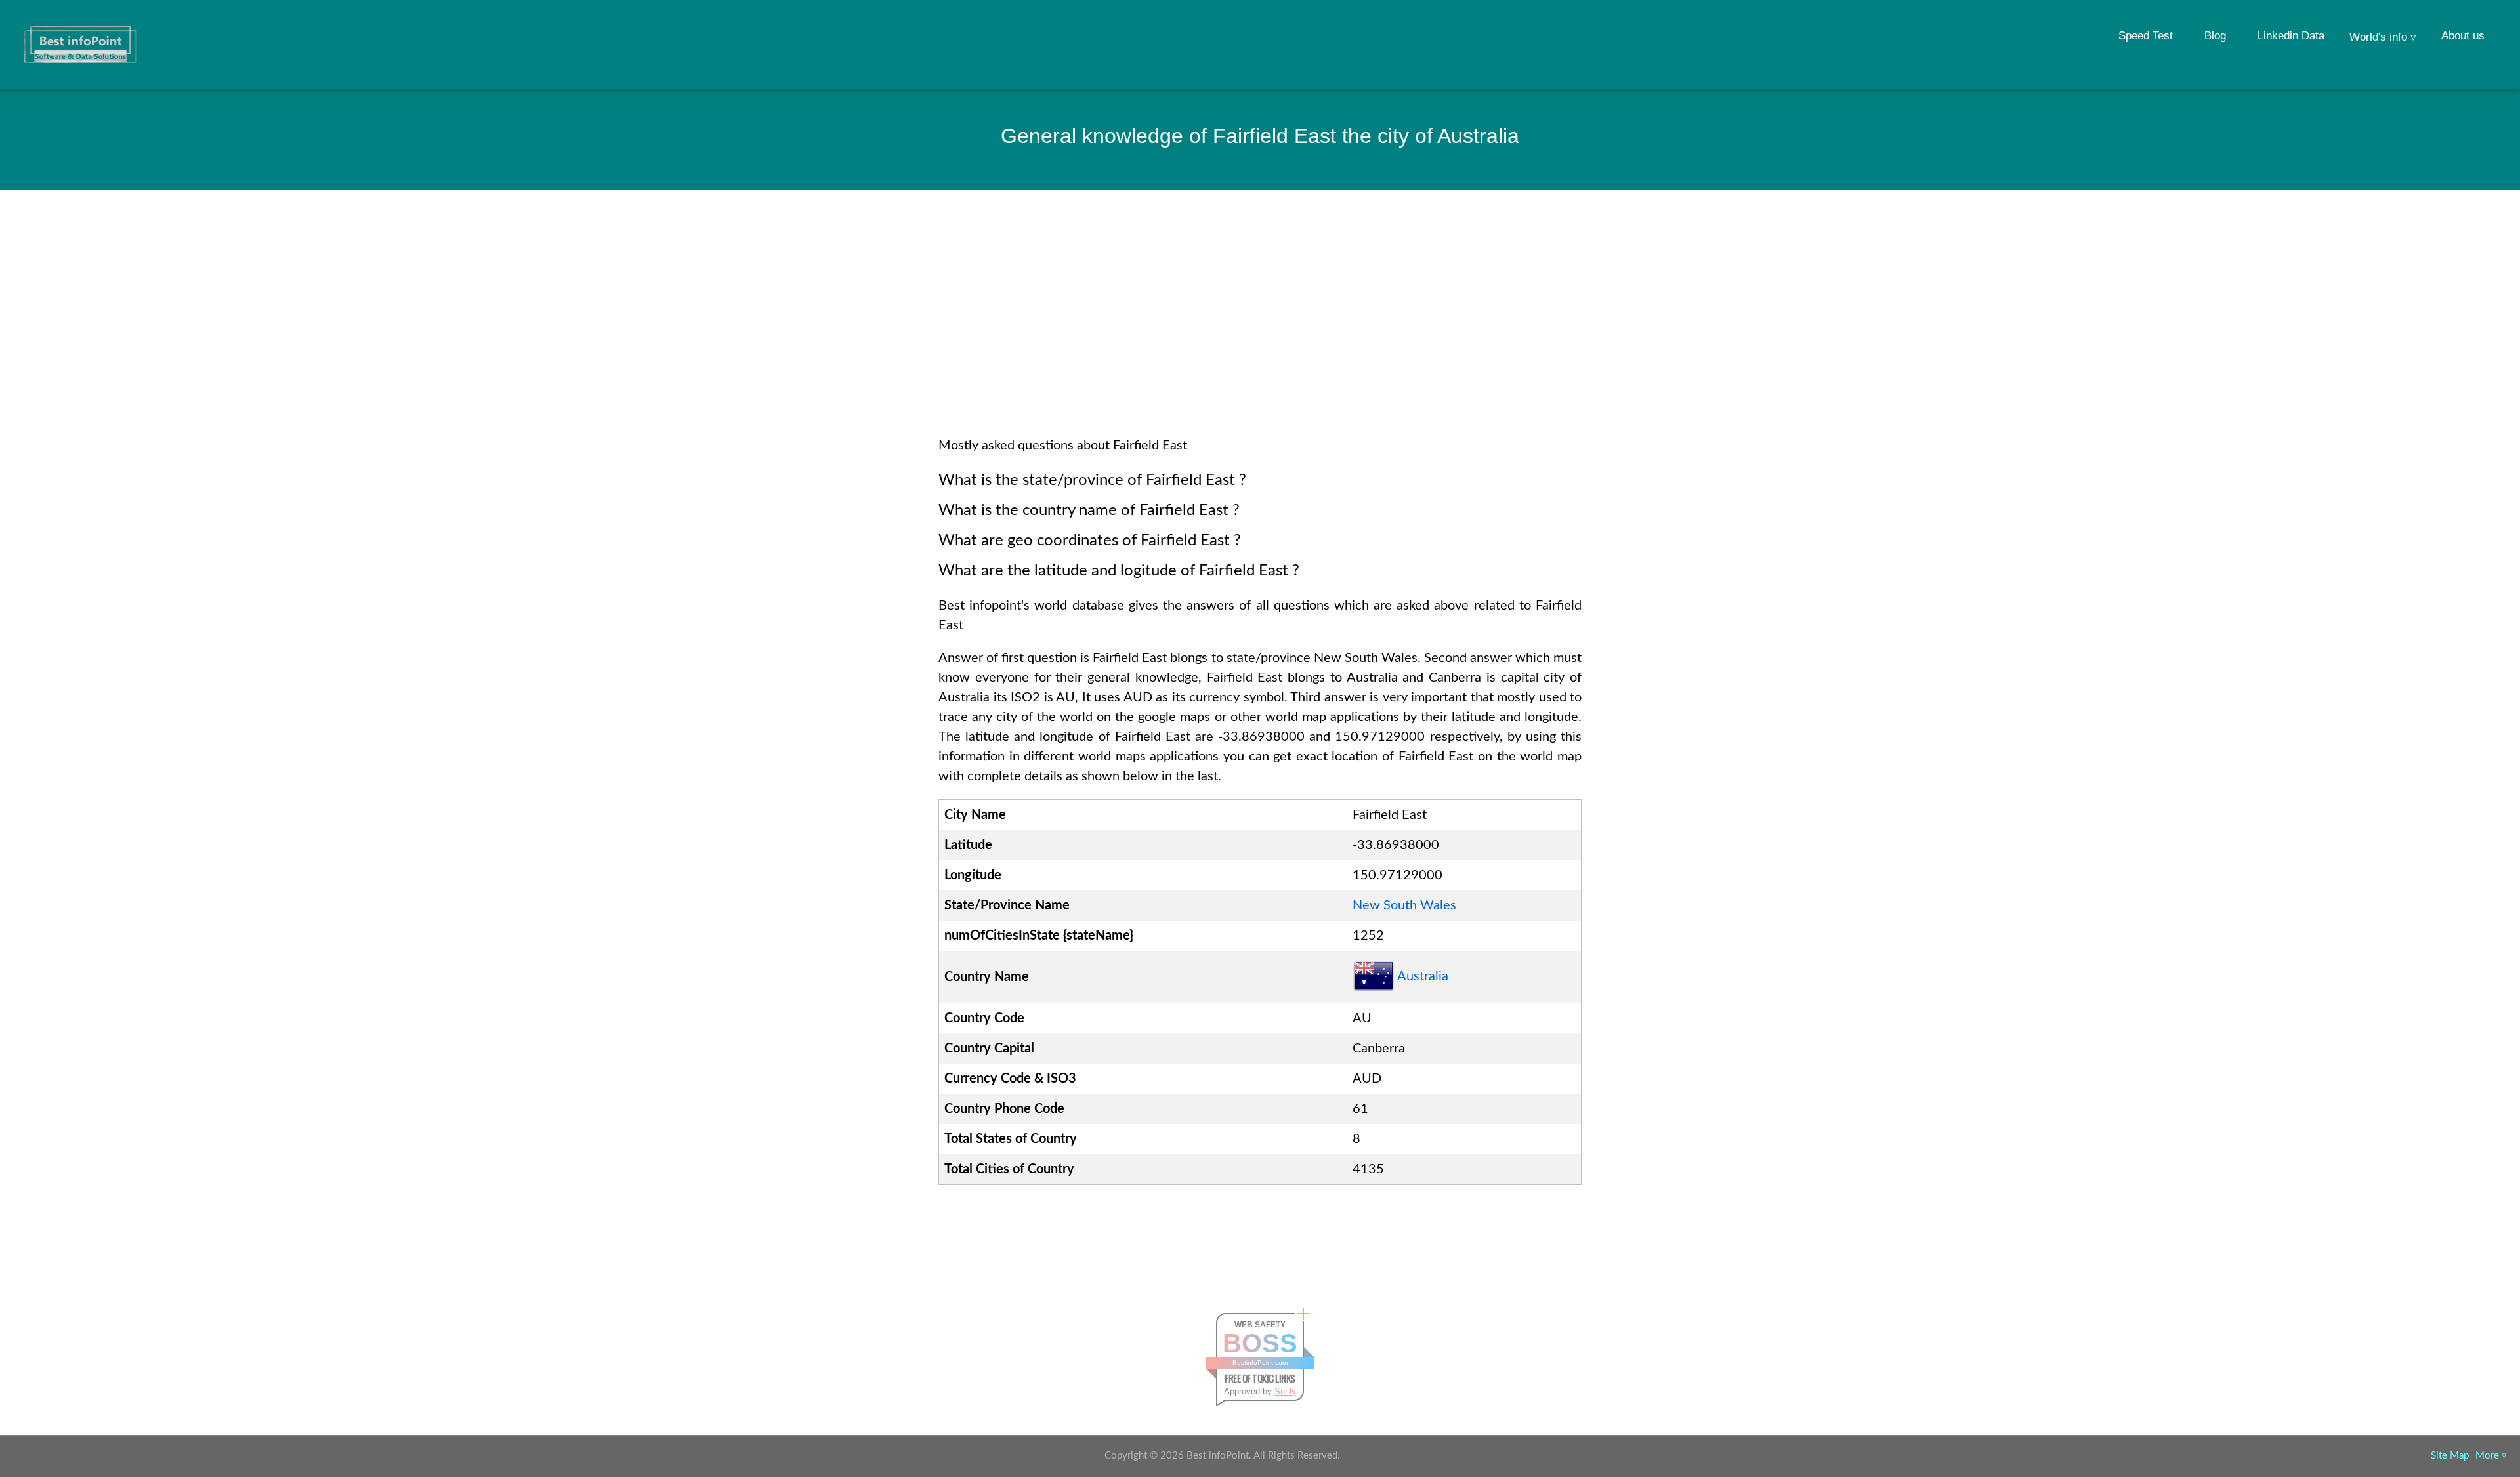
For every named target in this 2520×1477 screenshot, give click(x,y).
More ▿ (2491, 1456)
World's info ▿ (2383, 37)
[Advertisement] (1260, 331)
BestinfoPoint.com (1260, 1363)
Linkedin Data (2291, 36)
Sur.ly (1285, 1391)
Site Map (2450, 1456)
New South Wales (1404, 905)
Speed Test (2146, 36)
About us (2463, 36)
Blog (2215, 36)
